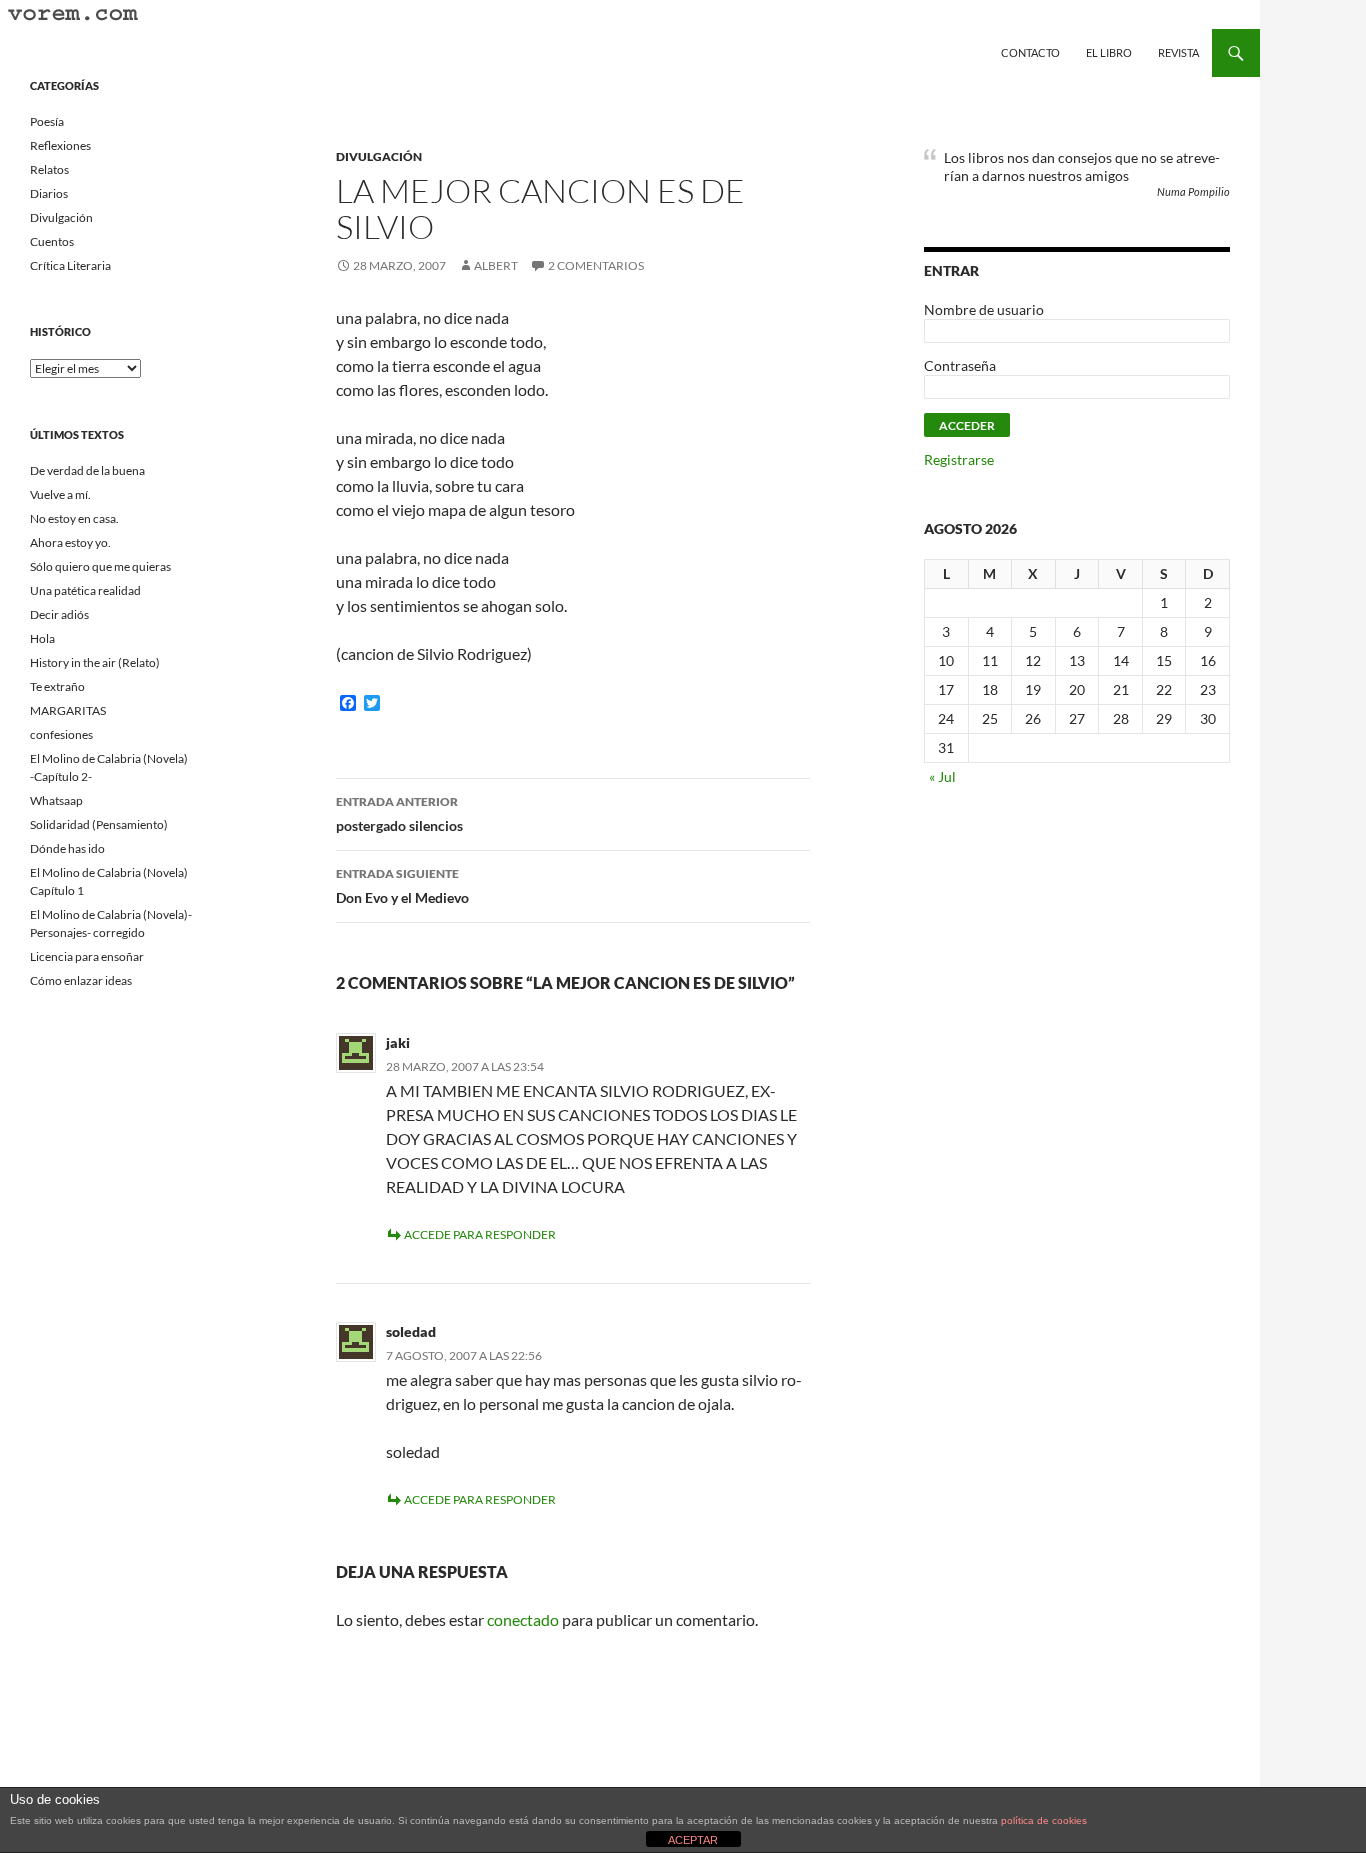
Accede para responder (480, 1234)
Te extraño (57, 686)
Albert (496, 265)
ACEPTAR (693, 1840)
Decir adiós (59, 614)
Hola (42, 638)
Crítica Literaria (70, 265)
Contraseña (960, 365)
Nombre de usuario (984, 309)
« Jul (942, 776)
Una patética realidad (85, 590)
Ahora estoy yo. (70, 542)
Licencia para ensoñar (87, 956)
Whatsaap (56, 800)
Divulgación (379, 156)
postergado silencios (399, 814)
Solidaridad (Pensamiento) (99, 824)
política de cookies (1044, 1820)
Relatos (49, 169)
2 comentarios (596, 265)
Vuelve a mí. (60, 494)
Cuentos (52, 241)
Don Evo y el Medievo (402, 886)
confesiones (61, 734)
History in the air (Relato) (95, 662)
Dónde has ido (67, 848)
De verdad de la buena (87, 470)
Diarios (49, 193)
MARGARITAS (68, 710)
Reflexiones (60, 145)
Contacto (1030, 52)
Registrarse (959, 459)
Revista (1178, 52)
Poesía (47, 121)
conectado (523, 1619)
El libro (1109, 52)
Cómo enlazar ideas (81, 980)
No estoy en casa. (74, 518)
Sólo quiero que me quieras (100, 566)
